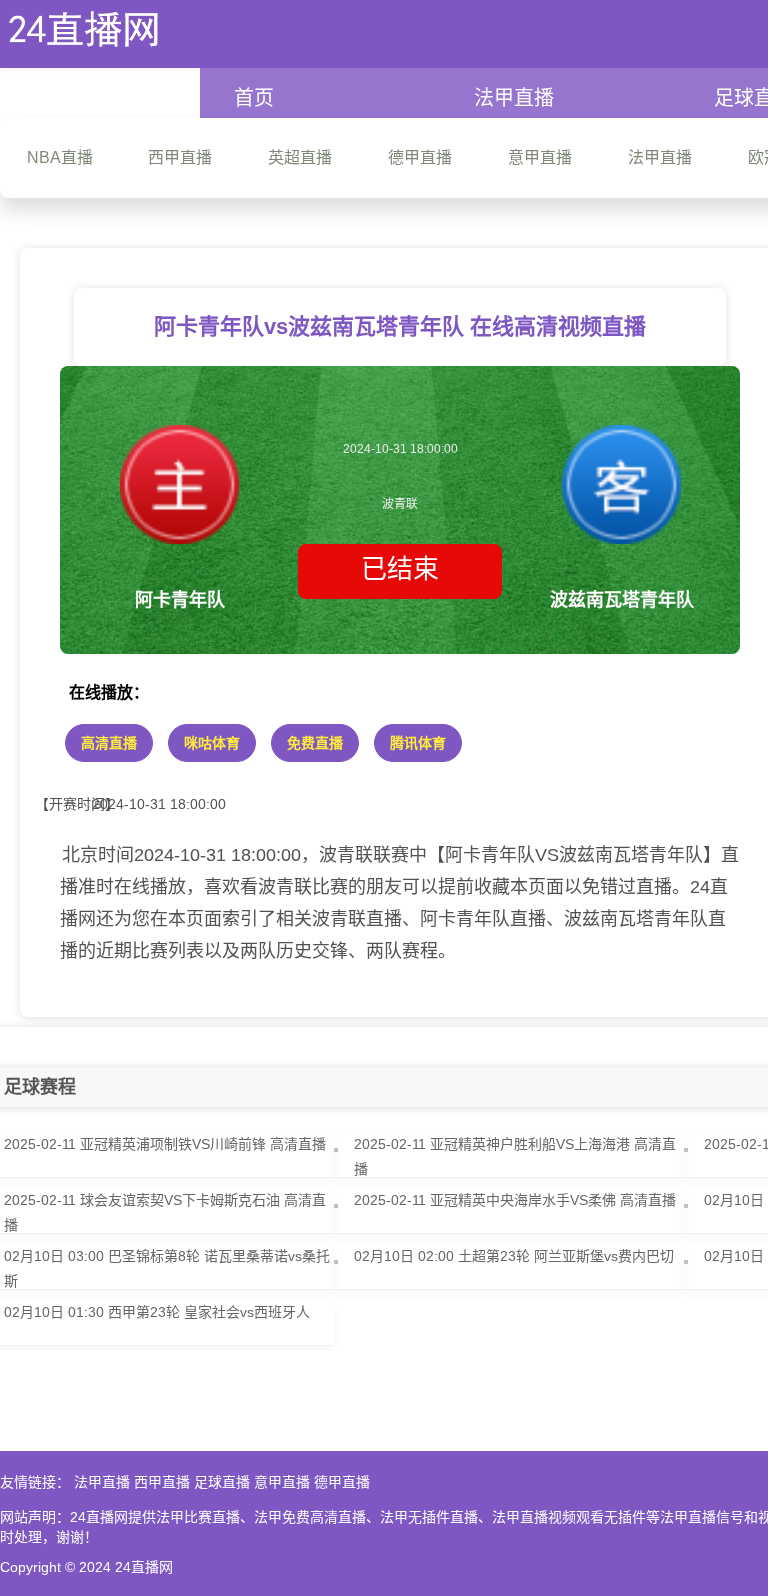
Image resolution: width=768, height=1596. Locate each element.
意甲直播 (282, 1482)
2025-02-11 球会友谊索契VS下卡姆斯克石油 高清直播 (165, 1212)
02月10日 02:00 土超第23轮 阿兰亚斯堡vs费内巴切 (514, 1256)
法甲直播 (514, 98)
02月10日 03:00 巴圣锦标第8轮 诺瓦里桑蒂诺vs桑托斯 (167, 1268)
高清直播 (109, 743)
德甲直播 (342, 1482)
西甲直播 (162, 1482)
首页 (254, 98)
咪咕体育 (212, 743)
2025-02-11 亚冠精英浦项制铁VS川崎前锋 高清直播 (165, 1144)
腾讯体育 (418, 743)
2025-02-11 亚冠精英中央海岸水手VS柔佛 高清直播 (515, 1200)
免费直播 (315, 743)
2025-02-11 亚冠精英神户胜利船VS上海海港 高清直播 (515, 1156)
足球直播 (222, 1482)
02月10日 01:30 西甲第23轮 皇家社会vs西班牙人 (157, 1312)
